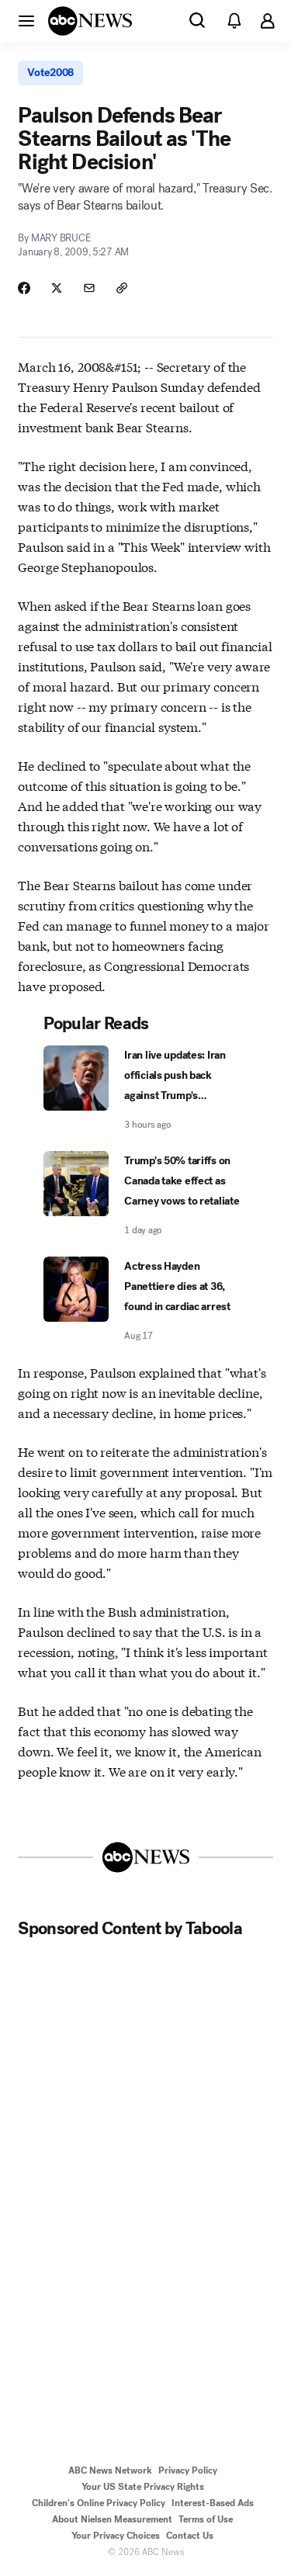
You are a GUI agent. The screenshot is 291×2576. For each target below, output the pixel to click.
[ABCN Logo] (90, 21)
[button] (26, 20)
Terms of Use (206, 2519)
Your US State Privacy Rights (143, 2487)
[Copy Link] (122, 288)
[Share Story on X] (57, 288)
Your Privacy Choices (116, 2536)
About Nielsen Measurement (112, 2519)
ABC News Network (110, 2470)
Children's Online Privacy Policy (99, 2503)
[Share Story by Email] (89, 288)
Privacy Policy (188, 2470)
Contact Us (190, 2536)
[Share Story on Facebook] (24, 288)
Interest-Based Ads (213, 2503)
